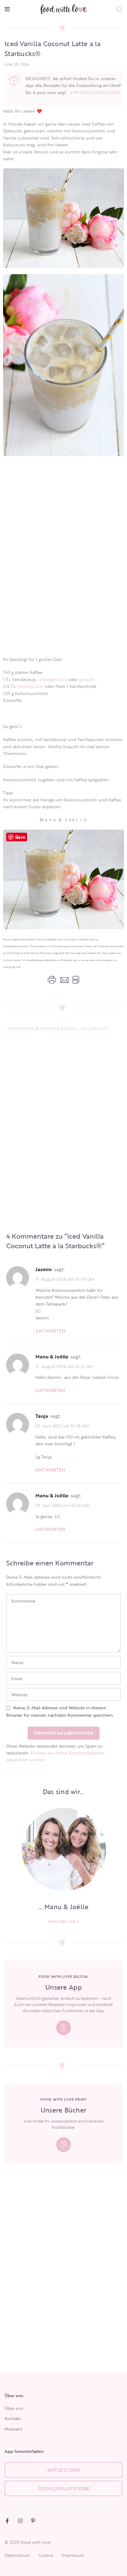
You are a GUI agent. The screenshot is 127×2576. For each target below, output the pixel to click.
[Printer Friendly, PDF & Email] (63, 980)
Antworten (50, 1331)
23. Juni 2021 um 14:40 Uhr (63, 1505)
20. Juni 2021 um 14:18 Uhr (62, 1426)
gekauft (86, 679)
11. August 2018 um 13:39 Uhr (65, 1279)
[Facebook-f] (7, 2521)
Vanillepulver (30, 686)
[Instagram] (20, 2521)
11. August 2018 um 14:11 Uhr (64, 1366)
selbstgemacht (52, 679)
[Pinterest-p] (33, 2521)
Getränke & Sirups (58, 1029)
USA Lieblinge (94, 1029)
